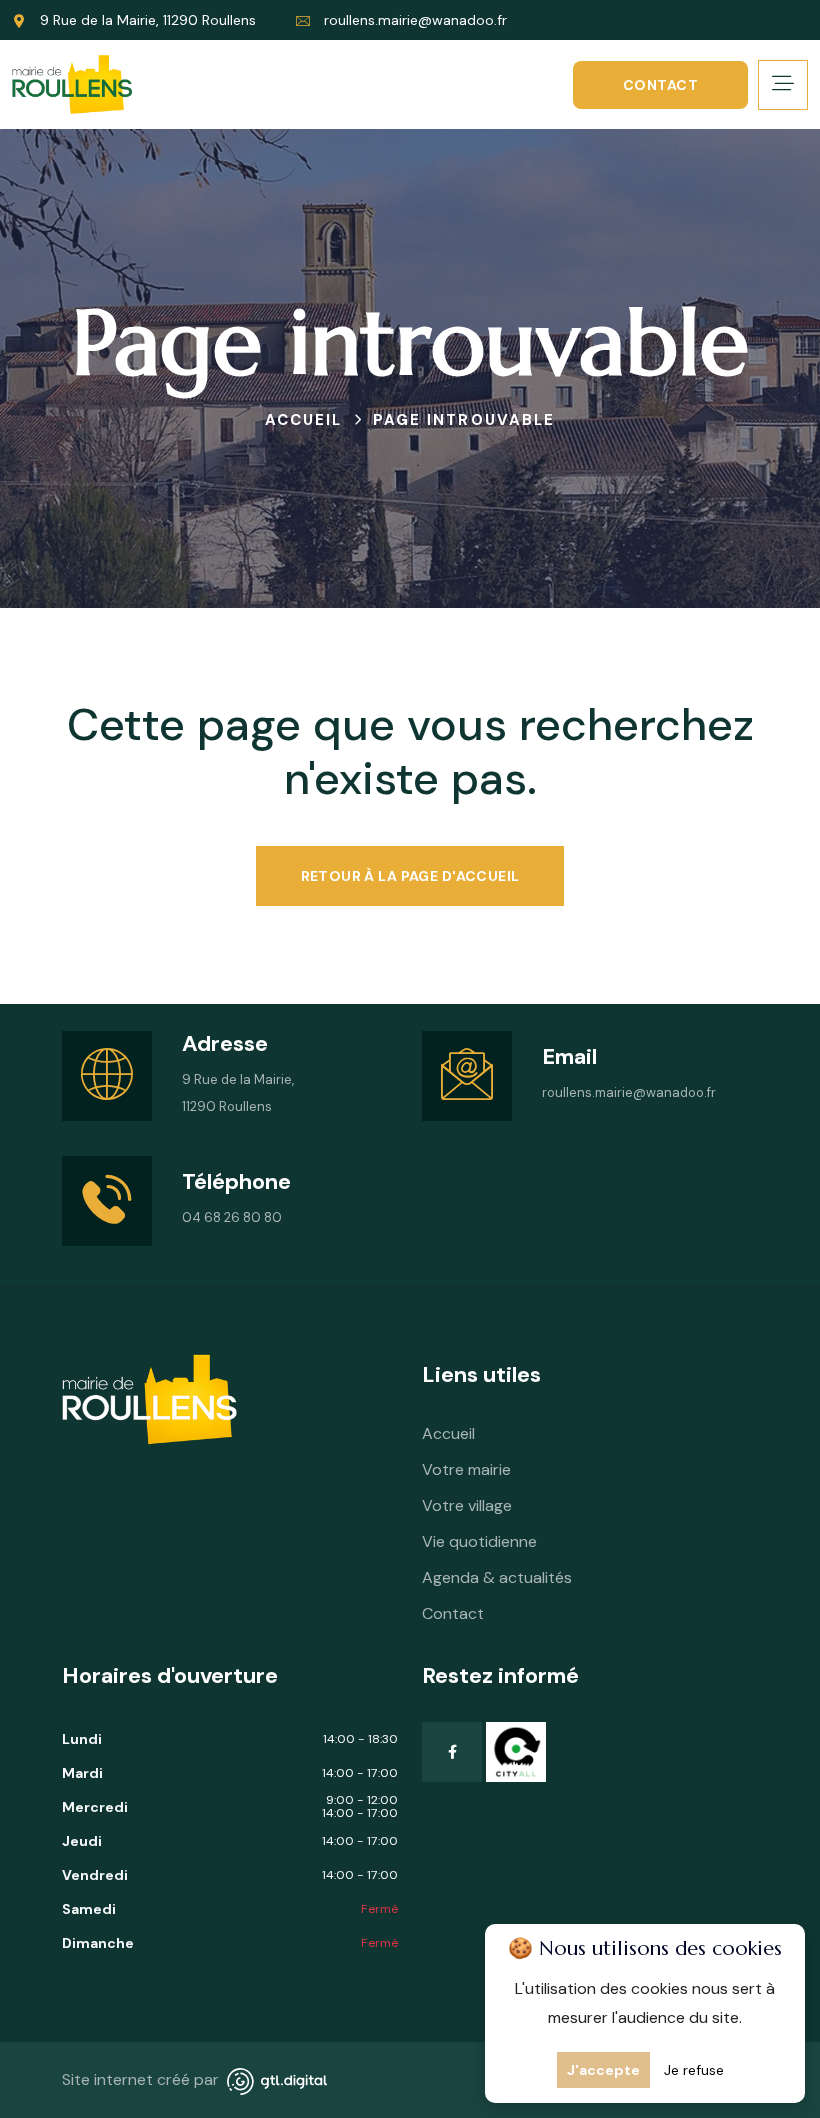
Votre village (467, 1505)
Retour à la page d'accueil (410, 876)
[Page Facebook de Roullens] (452, 1752)
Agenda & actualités (497, 1577)
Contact (660, 85)
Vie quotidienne (479, 1541)
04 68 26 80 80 (232, 1217)
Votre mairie (466, 1469)
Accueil (448, 1433)
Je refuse (694, 2070)
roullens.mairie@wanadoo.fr (415, 20)
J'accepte (603, 2070)
